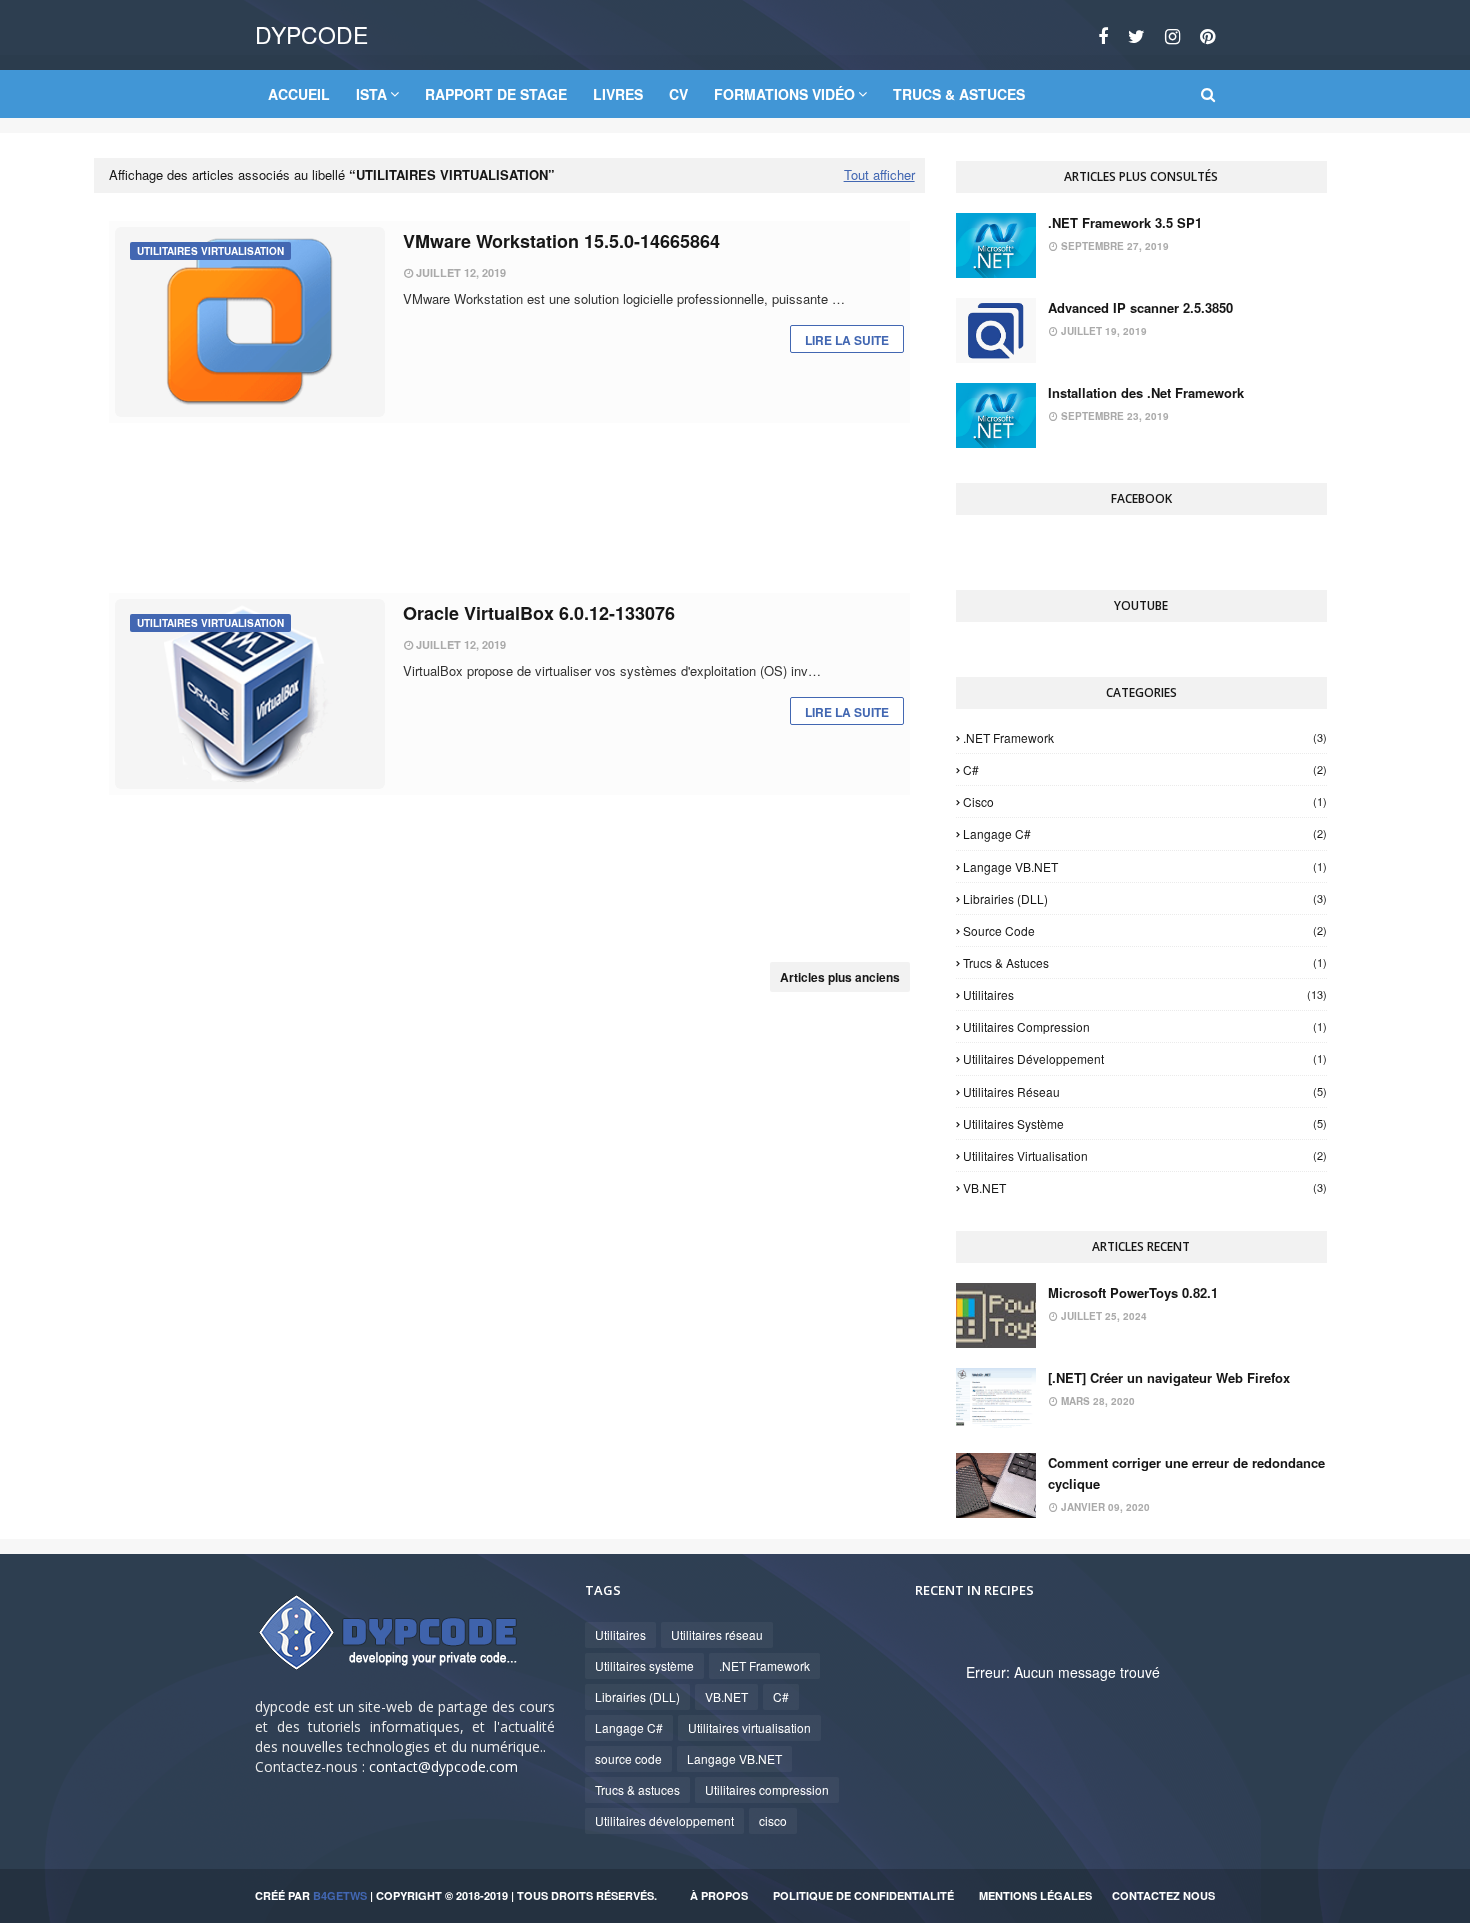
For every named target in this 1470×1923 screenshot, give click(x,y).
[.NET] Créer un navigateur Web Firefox (1169, 1377)
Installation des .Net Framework (1146, 392)
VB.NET (1145, 1187)
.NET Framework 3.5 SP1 (1125, 222)
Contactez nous (1163, 1895)
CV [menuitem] (678, 94)
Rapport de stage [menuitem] (496, 94)
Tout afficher (879, 175)
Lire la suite (847, 340)
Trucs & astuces (1145, 962)
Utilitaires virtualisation (1145, 1155)
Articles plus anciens (840, 977)
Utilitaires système (1145, 1123)
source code (1145, 930)
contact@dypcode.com (443, 1766)
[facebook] (1103, 36)
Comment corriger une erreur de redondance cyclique (1186, 1473)
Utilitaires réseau (1145, 1091)
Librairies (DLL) (1145, 898)
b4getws (340, 1895)
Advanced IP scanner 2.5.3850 (1140, 307)
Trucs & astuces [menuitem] (959, 94)
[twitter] (1136, 36)
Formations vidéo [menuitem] (784, 94)
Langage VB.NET (1145, 866)
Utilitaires (1145, 994)
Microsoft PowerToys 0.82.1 (1133, 1292)
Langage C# (1145, 833)
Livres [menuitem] (618, 94)
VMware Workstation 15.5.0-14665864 (561, 241)
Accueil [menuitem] (299, 94)
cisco (1145, 801)
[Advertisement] (509, 508)
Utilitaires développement (1145, 1058)
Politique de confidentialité (863, 1895)
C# (1145, 769)
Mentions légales (1035, 1895)
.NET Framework (1145, 737)
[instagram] (1172, 36)
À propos (719, 1895)
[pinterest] (1205, 36)
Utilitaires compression (1145, 1026)
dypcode (311, 34)
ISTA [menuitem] (371, 94)
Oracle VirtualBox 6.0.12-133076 (539, 613)
